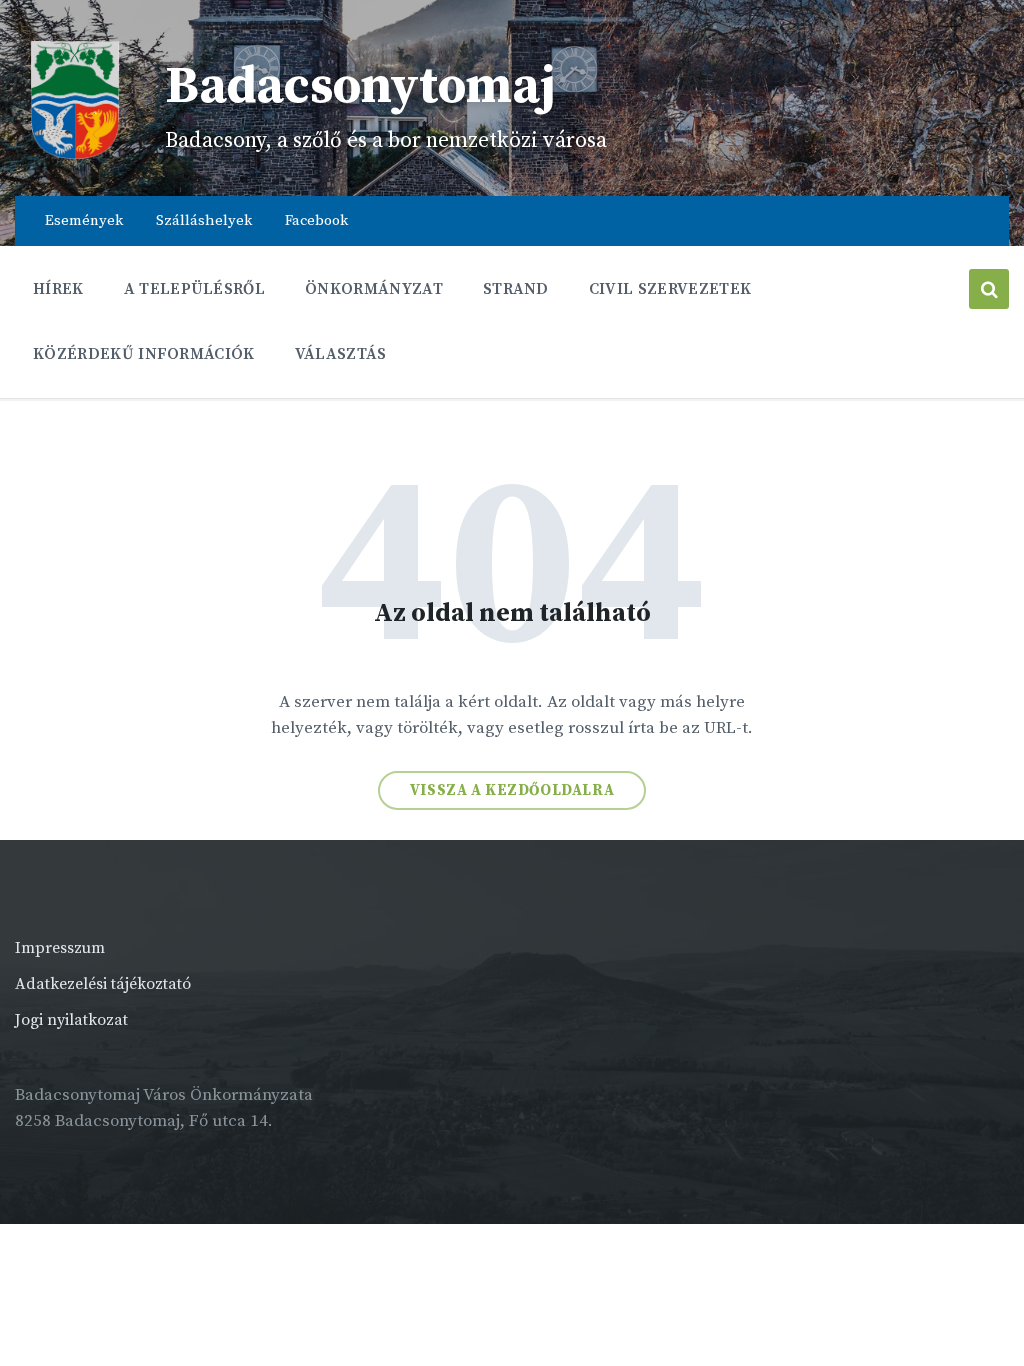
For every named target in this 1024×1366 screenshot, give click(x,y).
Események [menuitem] (84, 220)
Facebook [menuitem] (316, 220)
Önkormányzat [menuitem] (374, 289)
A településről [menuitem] (194, 289)
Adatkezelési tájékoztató (103, 984)
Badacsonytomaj (360, 87)
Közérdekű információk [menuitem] (144, 354)
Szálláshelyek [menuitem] (204, 220)
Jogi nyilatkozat (71, 1020)
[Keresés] (989, 289)
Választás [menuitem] (341, 354)
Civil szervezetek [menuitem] (670, 289)
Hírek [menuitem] (58, 289)
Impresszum (60, 948)
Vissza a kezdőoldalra (512, 790)
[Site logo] (75, 155)
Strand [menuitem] (516, 289)
